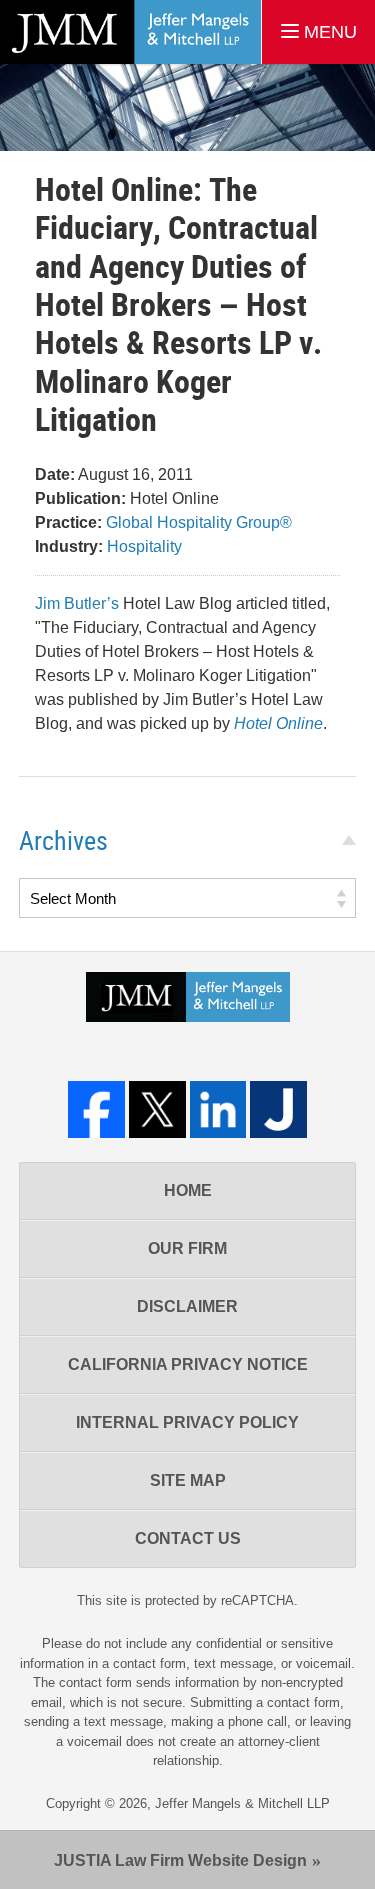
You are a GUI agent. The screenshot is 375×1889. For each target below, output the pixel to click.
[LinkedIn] (218, 1109)
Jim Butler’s (77, 603)
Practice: (68, 522)
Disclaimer (187, 1306)
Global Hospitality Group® (199, 522)
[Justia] (278, 1109)
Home (188, 1190)
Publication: (80, 498)
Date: (55, 474)
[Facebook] (96, 1109)
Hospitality (144, 546)
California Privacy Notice (188, 1364)
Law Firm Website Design (180, 1860)
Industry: (69, 546)
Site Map (188, 1480)
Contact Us (188, 1538)
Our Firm (187, 1248)
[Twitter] (157, 1109)
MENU (328, 32)
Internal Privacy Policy (187, 1422)
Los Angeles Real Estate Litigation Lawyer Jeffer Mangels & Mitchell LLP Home (130, 32)
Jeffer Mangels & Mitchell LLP (242, 1803)
